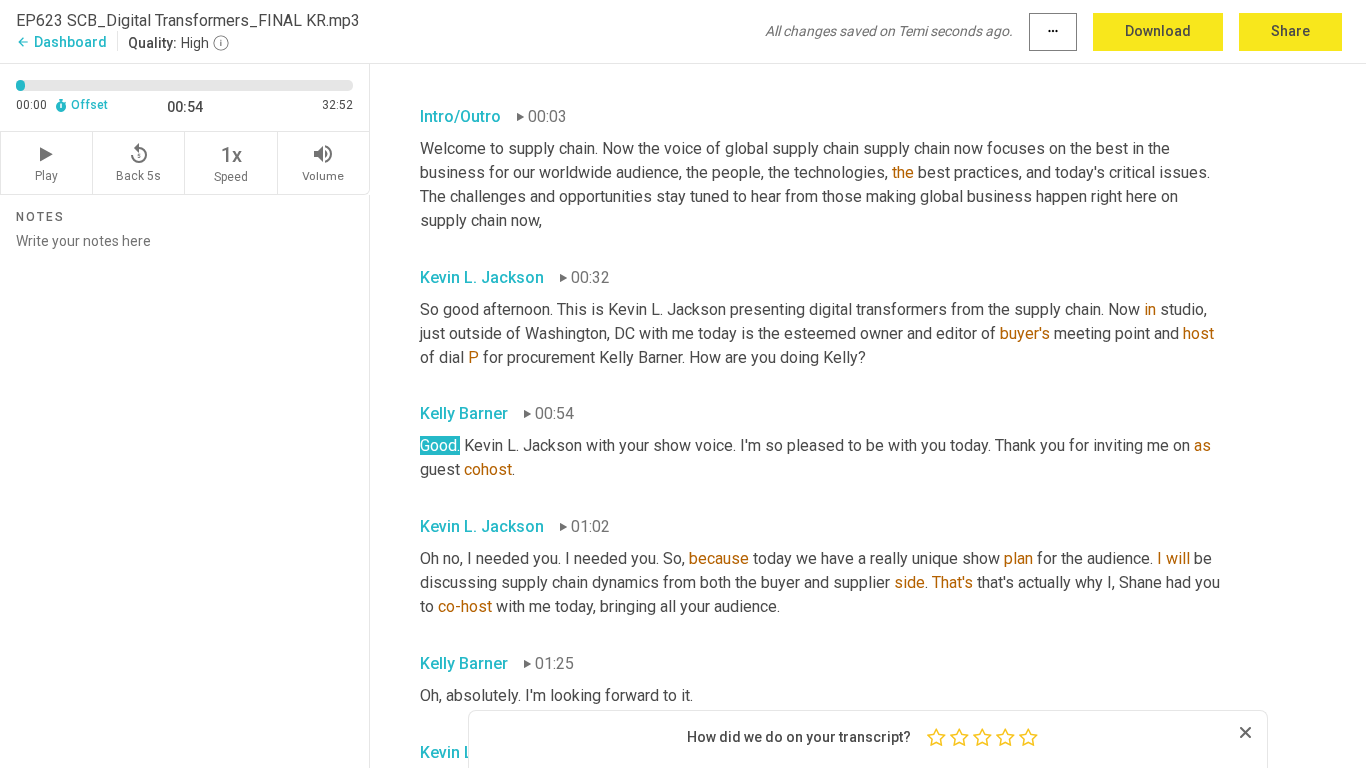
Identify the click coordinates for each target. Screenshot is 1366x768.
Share (1290, 31)
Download (1158, 31)
